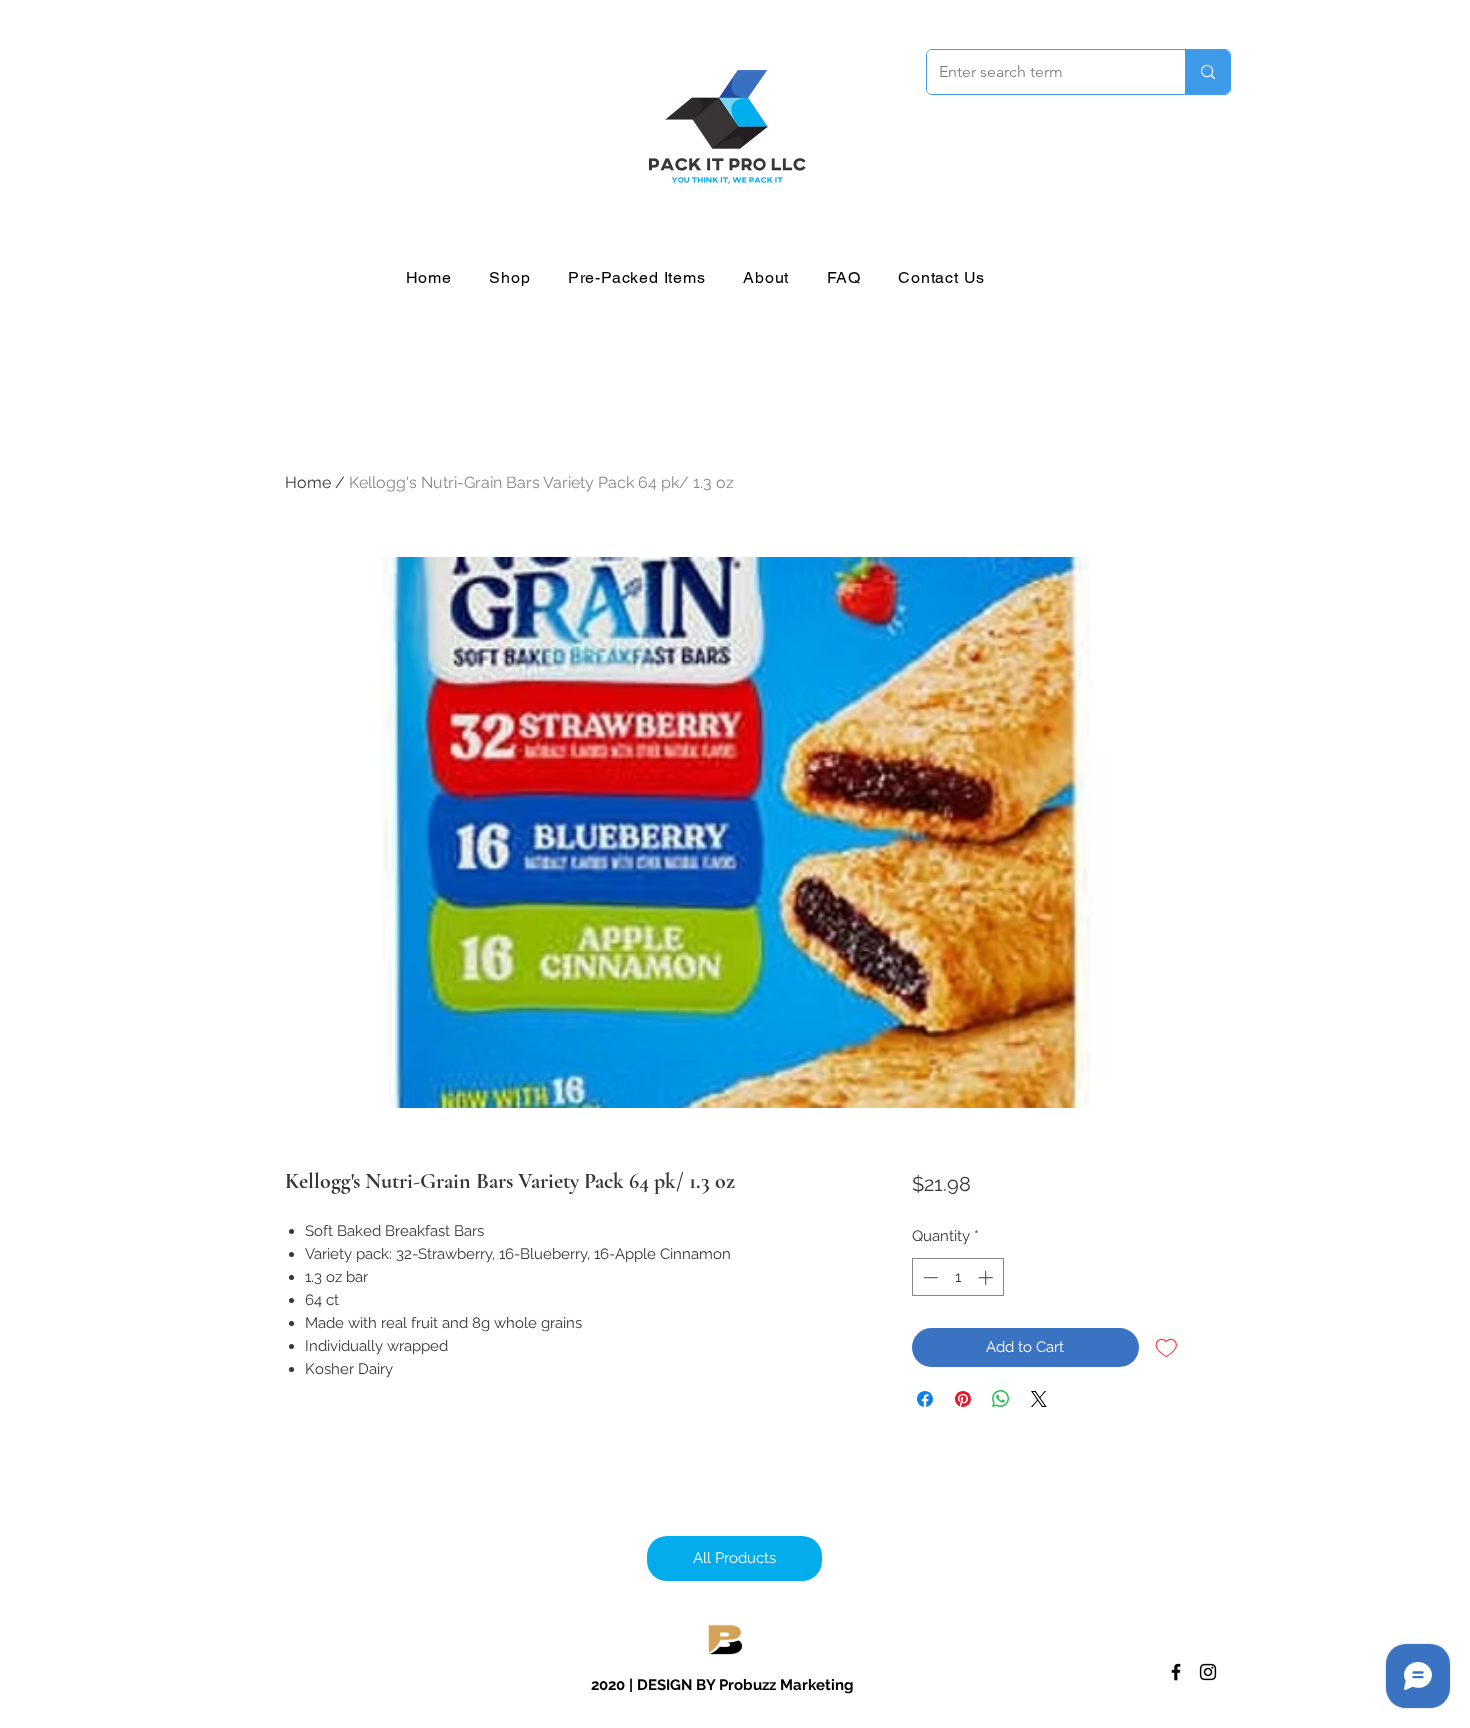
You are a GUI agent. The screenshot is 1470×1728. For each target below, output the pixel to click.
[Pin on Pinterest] (963, 1399)
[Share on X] (1039, 1399)
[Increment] (987, 1277)
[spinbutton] (957, 1277)
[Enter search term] (1207, 72)
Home (308, 482)
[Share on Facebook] (925, 1399)
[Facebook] (1176, 1672)
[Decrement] (928, 1277)
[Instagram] (1208, 1672)
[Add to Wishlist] (1166, 1347)
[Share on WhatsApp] (1001, 1399)
